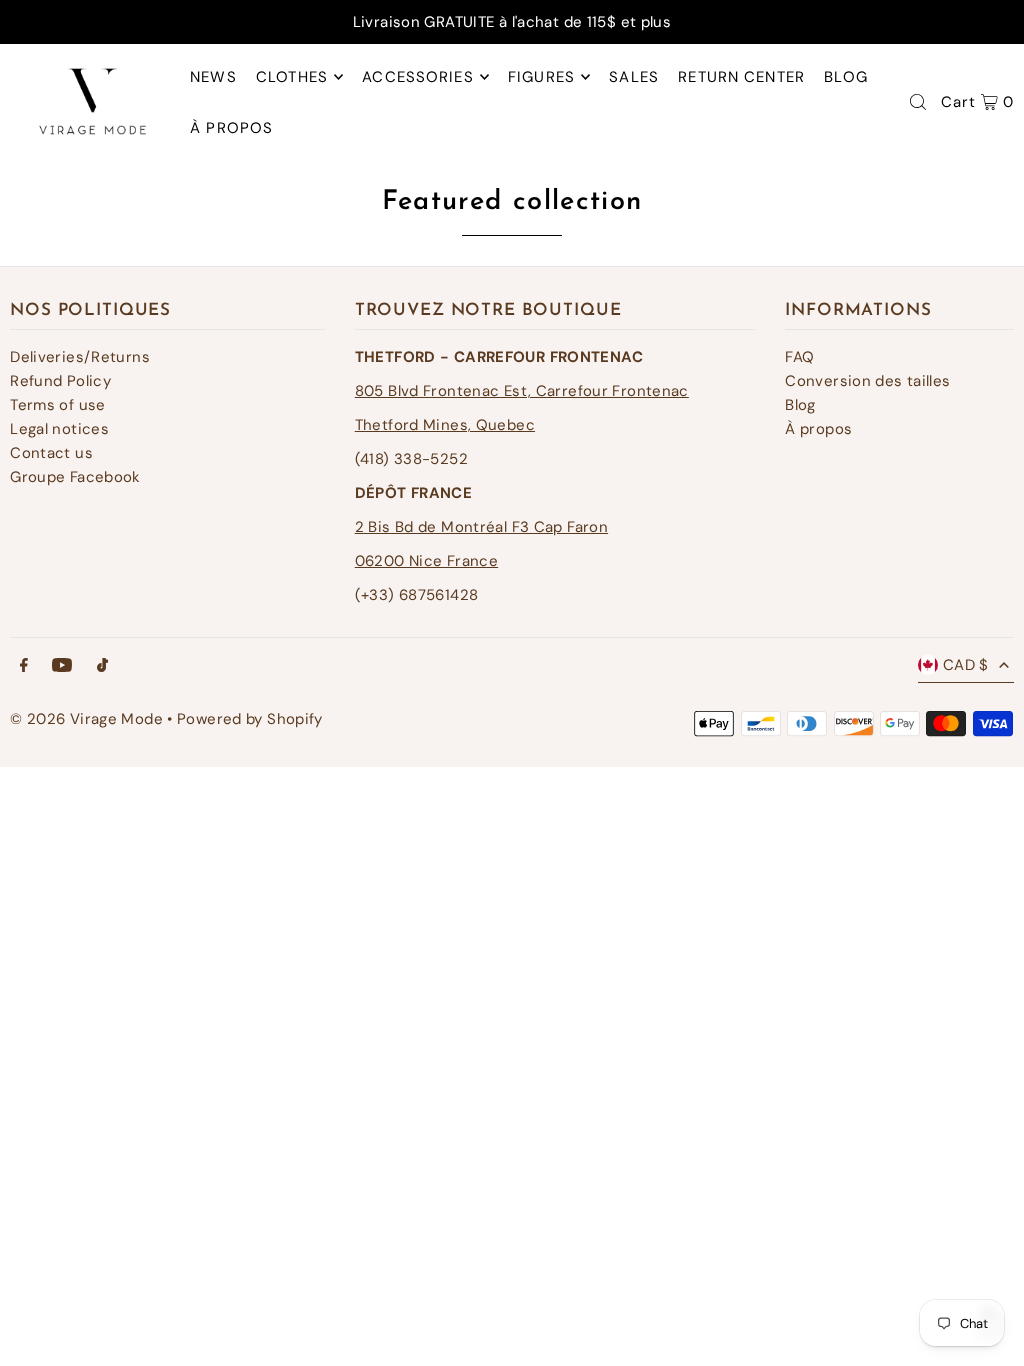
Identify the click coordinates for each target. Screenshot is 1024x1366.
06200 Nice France (426, 561)
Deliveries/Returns (80, 357)
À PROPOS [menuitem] (231, 128)
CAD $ (966, 665)
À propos (818, 429)
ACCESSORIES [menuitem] (417, 77)
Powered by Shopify (250, 719)
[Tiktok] (102, 666)
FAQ (799, 357)
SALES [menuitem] (634, 77)
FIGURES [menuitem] (541, 77)
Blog (800, 405)
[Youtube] (62, 666)
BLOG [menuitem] (846, 77)
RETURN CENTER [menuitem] (741, 77)
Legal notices (59, 429)
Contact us (51, 453)
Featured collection (512, 202)
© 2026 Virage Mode (86, 719)
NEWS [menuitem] (213, 77)
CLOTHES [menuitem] (292, 77)
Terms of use (58, 405)
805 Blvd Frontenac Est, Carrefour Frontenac (522, 391)
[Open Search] (918, 102)
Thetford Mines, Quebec (445, 425)
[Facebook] (24, 666)
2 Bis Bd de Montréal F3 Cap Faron (481, 527)
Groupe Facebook (75, 477)
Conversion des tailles (867, 381)
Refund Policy (60, 381)
